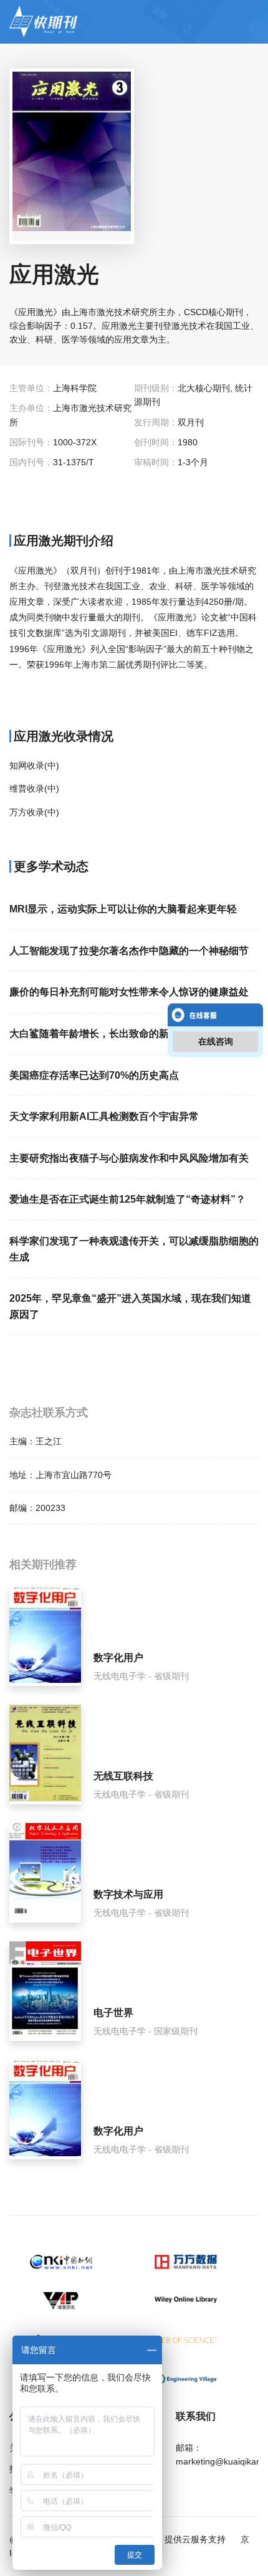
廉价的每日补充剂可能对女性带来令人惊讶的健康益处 (129, 992)
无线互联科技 (123, 1776)
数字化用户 (118, 1658)
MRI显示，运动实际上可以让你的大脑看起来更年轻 (123, 909)
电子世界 (113, 2013)
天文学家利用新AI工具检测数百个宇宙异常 (104, 1116)
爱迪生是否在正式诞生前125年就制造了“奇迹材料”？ (127, 1199)
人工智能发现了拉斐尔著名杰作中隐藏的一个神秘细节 (129, 951)
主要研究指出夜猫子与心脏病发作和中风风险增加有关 (129, 1158)
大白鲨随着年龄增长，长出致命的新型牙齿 (104, 1034)
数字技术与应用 (128, 1894)
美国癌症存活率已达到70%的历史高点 (94, 1075)
